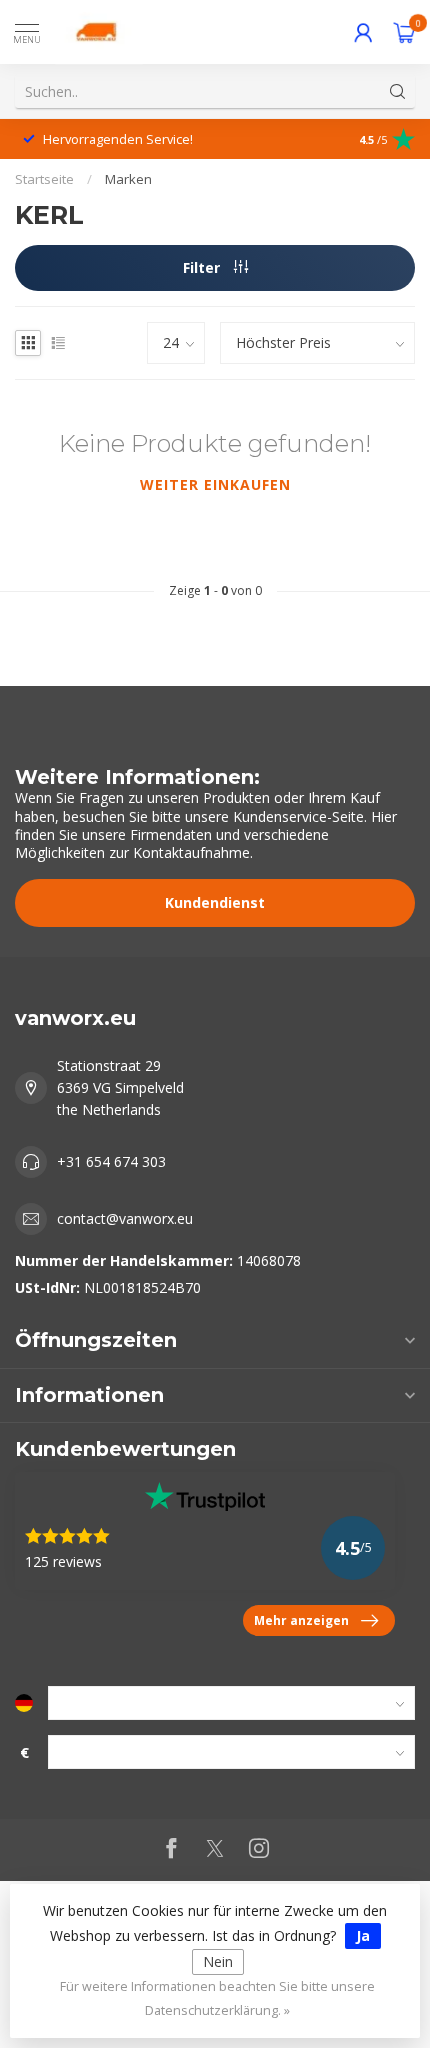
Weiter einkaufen (215, 484)
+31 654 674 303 (111, 1161)
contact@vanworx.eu (125, 1218)
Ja (363, 1935)
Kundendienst (215, 902)
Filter (203, 267)
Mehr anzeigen (301, 1620)
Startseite (44, 179)
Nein (218, 1961)
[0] (404, 32)
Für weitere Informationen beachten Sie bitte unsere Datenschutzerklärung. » (217, 1998)
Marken (128, 179)
